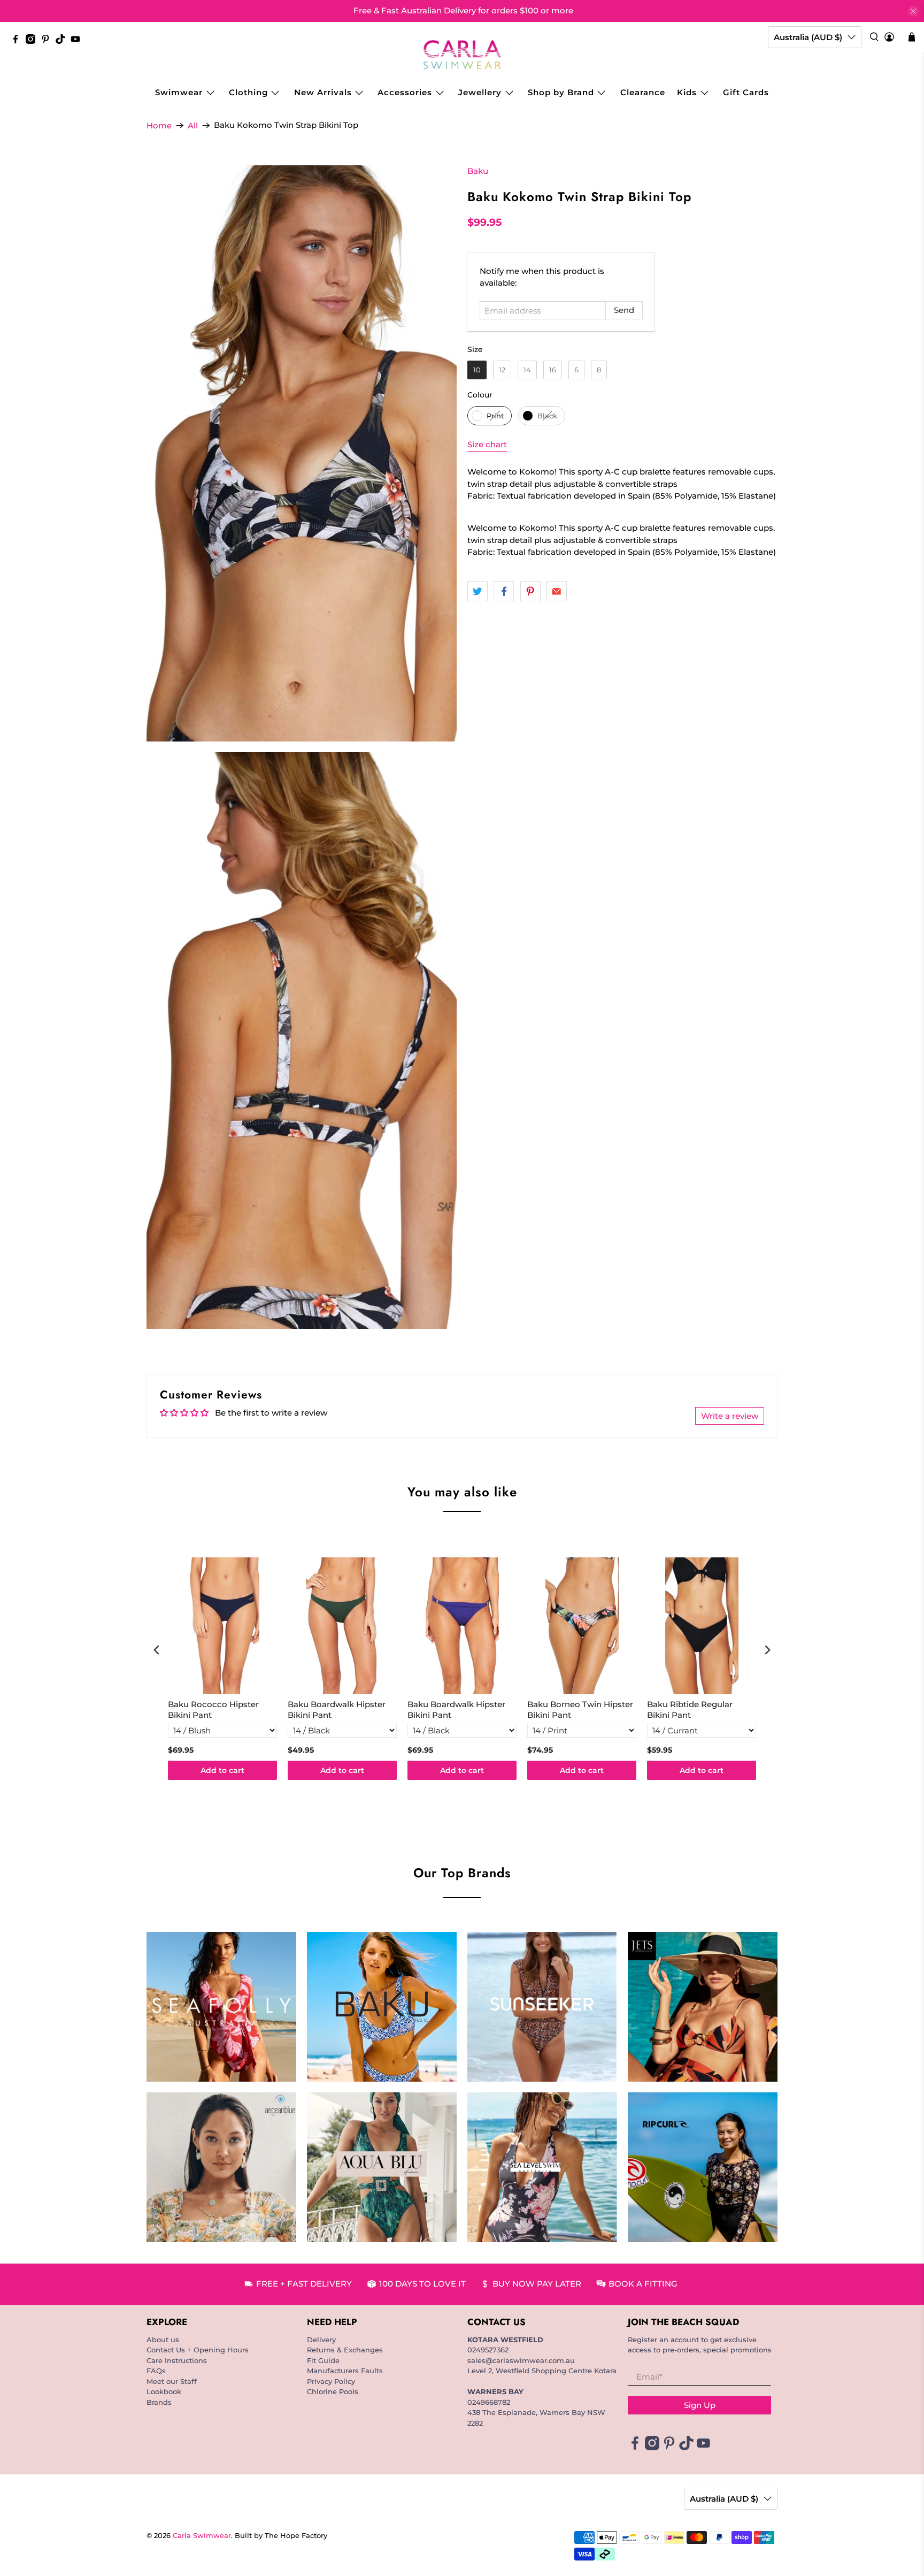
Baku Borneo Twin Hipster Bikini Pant (580, 1710)
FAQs (156, 2371)
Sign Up (700, 2405)
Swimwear (179, 92)
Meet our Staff (172, 2381)
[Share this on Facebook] (504, 591)
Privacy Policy (331, 2381)
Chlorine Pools (333, 2391)
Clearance (643, 92)
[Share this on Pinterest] (530, 591)
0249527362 (488, 2350)
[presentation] (157, 1650)
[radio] (477, 370)
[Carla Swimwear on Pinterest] (48, 41)
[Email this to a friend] (557, 591)
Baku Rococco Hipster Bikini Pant (213, 1710)
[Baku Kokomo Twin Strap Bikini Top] (302, 453)
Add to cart (222, 1770)
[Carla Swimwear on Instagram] (33, 41)
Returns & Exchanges (345, 2350)
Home (159, 125)
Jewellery (480, 92)
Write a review (730, 1416)
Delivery (321, 2340)
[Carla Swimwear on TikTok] (63, 41)
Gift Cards (746, 92)
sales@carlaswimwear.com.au (521, 2360)
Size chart (487, 444)
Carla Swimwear (202, 2536)
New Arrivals (323, 92)
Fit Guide (323, 2360)
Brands (159, 2402)
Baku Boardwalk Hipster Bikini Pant (337, 1710)
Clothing (248, 92)
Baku (478, 171)
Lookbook (164, 2391)
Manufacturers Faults (345, 2371)
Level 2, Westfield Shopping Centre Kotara (542, 2371)
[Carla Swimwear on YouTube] (78, 41)
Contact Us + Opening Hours (198, 2350)
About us (163, 2340)
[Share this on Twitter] (478, 591)
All (193, 125)
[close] (913, 11)
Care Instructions (177, 2360)
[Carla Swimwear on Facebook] (18, 41)
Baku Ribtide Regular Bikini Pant (690, 1710)
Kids (687, 92)
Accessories (405, 92)
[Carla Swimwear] (462, 55)
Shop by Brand (561, 92)
